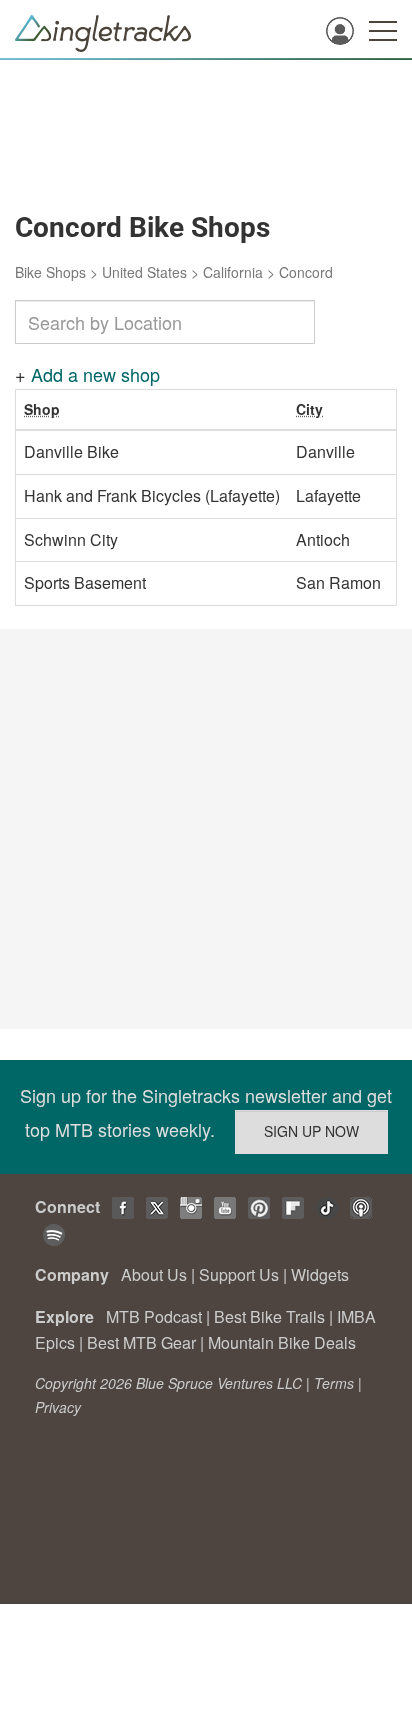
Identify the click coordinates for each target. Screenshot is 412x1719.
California (233, 272)
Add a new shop (95, 374)
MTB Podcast (154, 1316)
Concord (306, 272)
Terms (334, 1383)
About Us (154, 1274)
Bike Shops (50, 272)
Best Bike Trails (269, 1316)
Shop (42, 409)
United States (144, 272)
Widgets (320, 1274)
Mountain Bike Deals (282, 1342)
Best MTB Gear (141, 1342)
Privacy (58, 1407)
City (309, 409)
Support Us (239, 1274)
